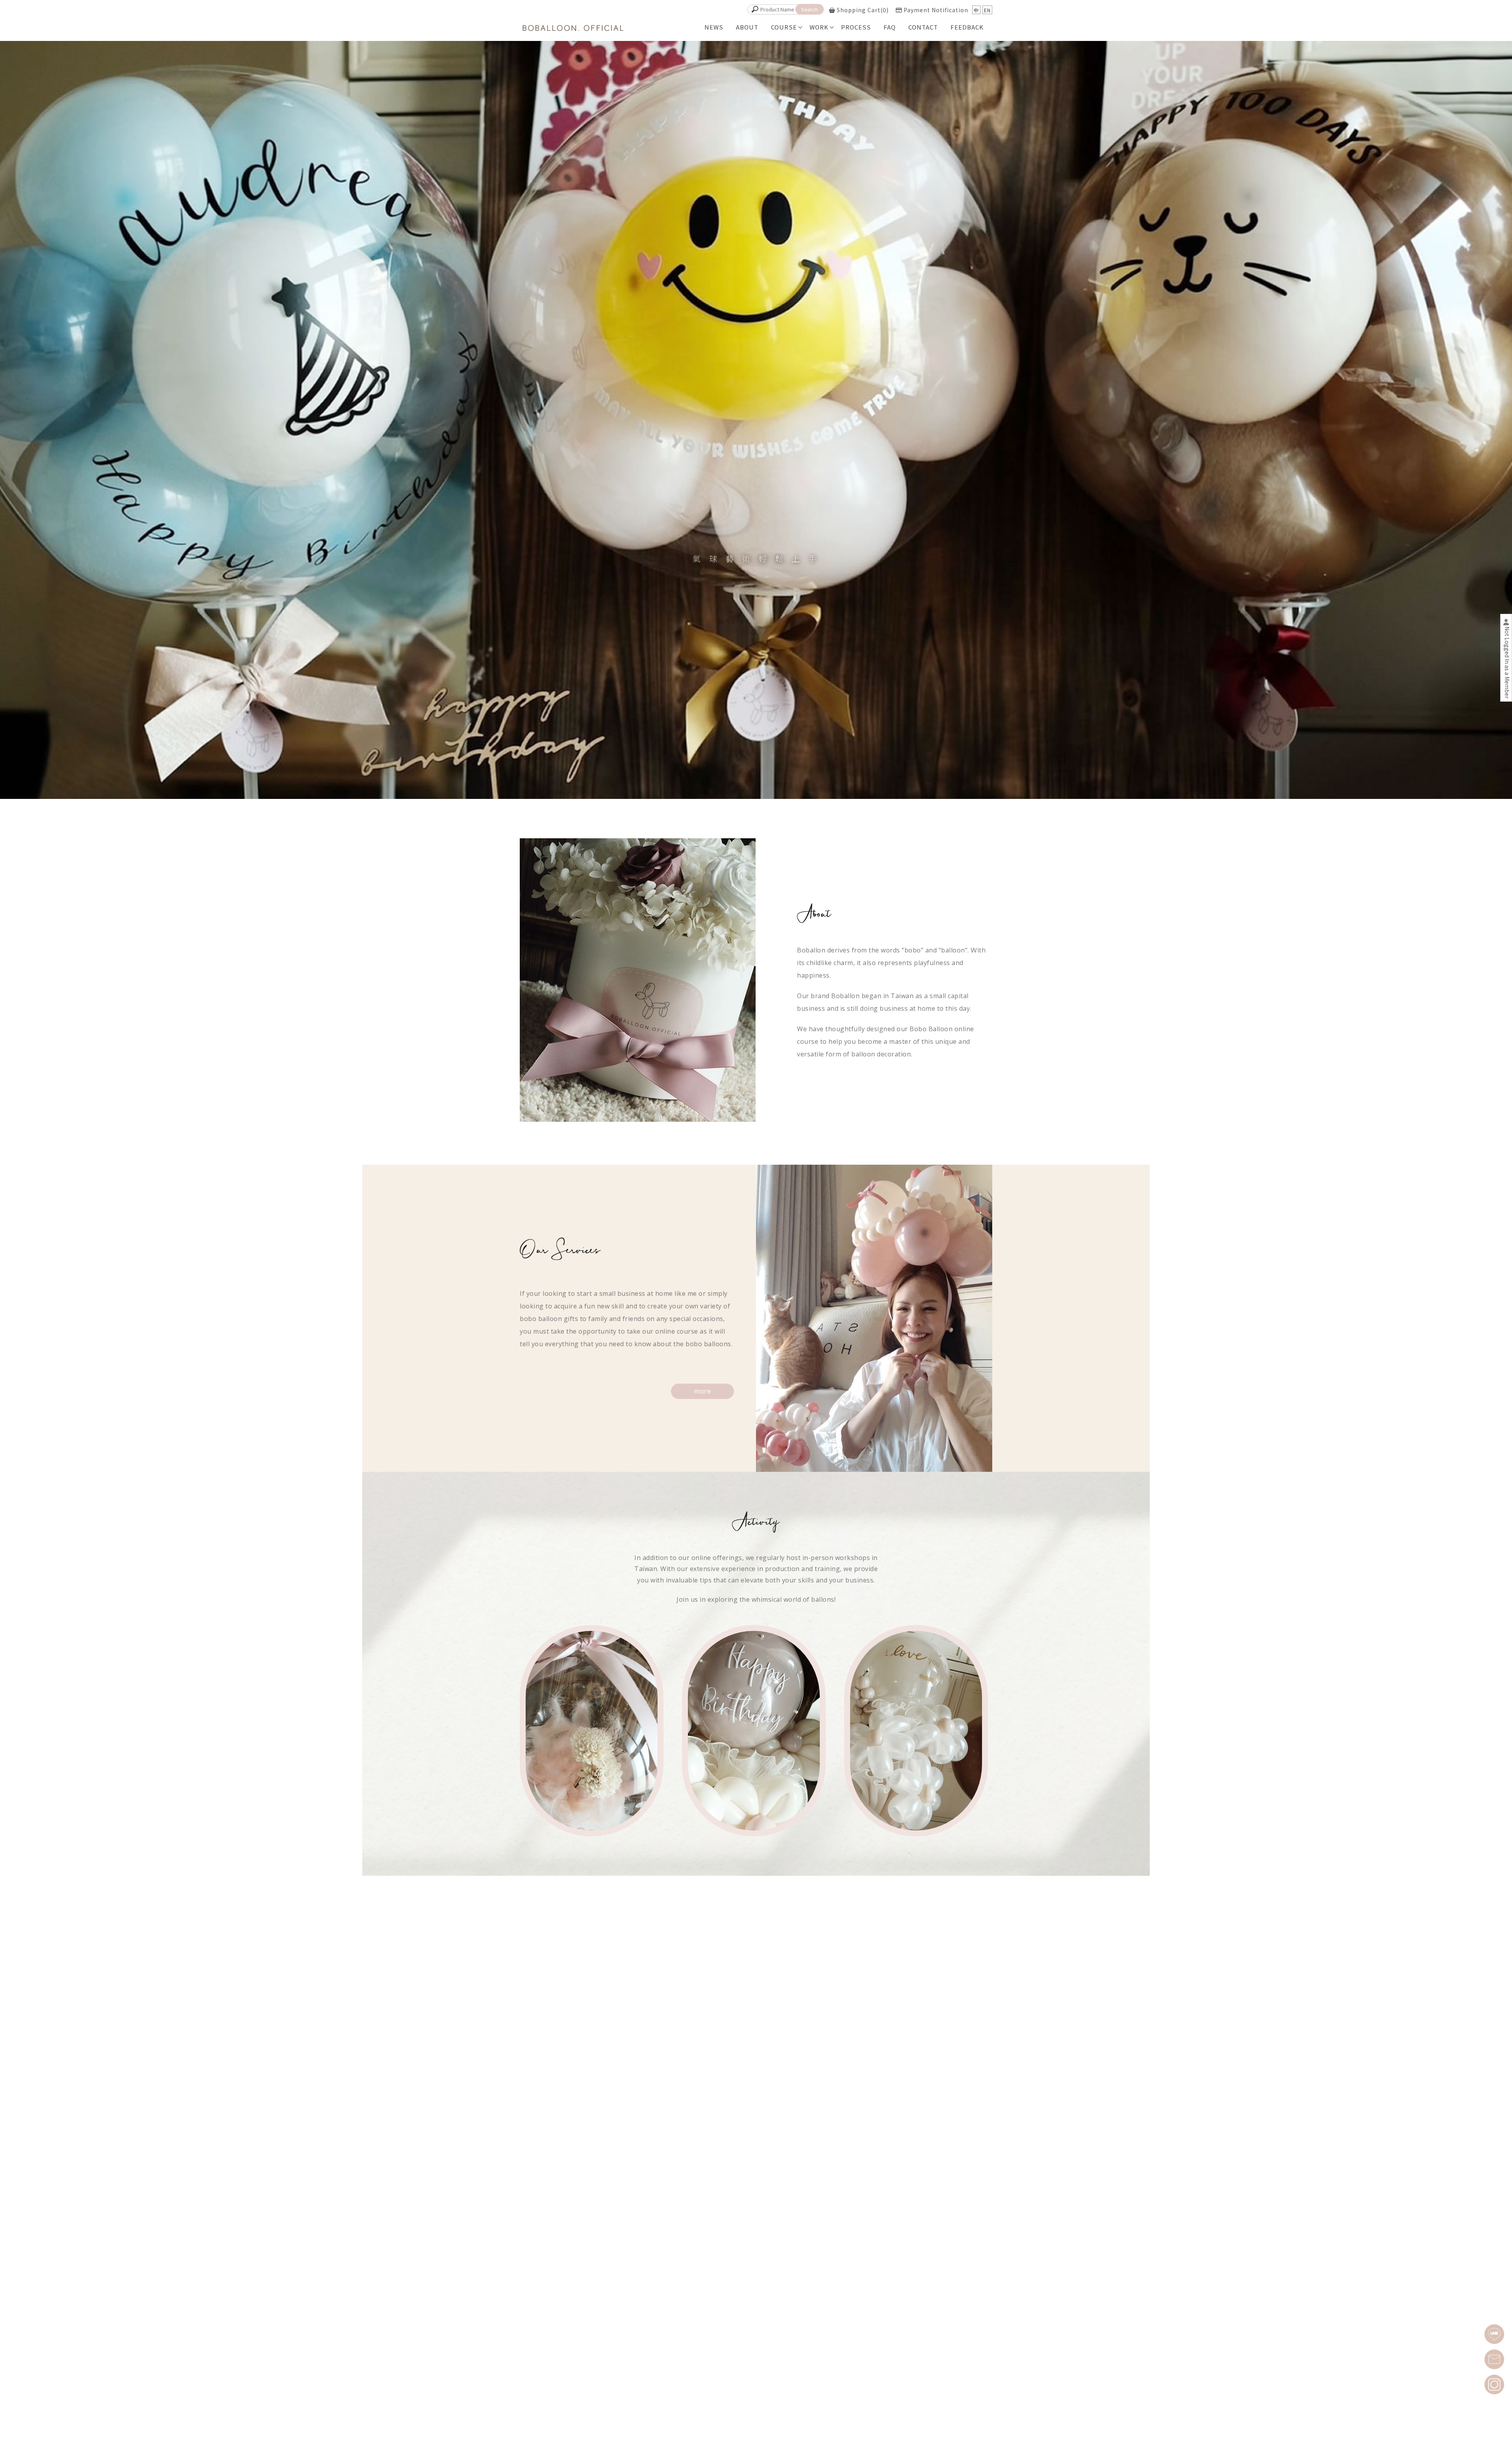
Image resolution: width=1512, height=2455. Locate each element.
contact (923, 27)
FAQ (890, 27)
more (702, 1391)
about (747, 27)
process (856, 27)
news (714, 27)
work (819, 27)
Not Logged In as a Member (1507, 662)
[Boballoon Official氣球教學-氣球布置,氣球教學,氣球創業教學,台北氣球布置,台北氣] (573, 29)
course (784, 27)
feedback (967, 27)
